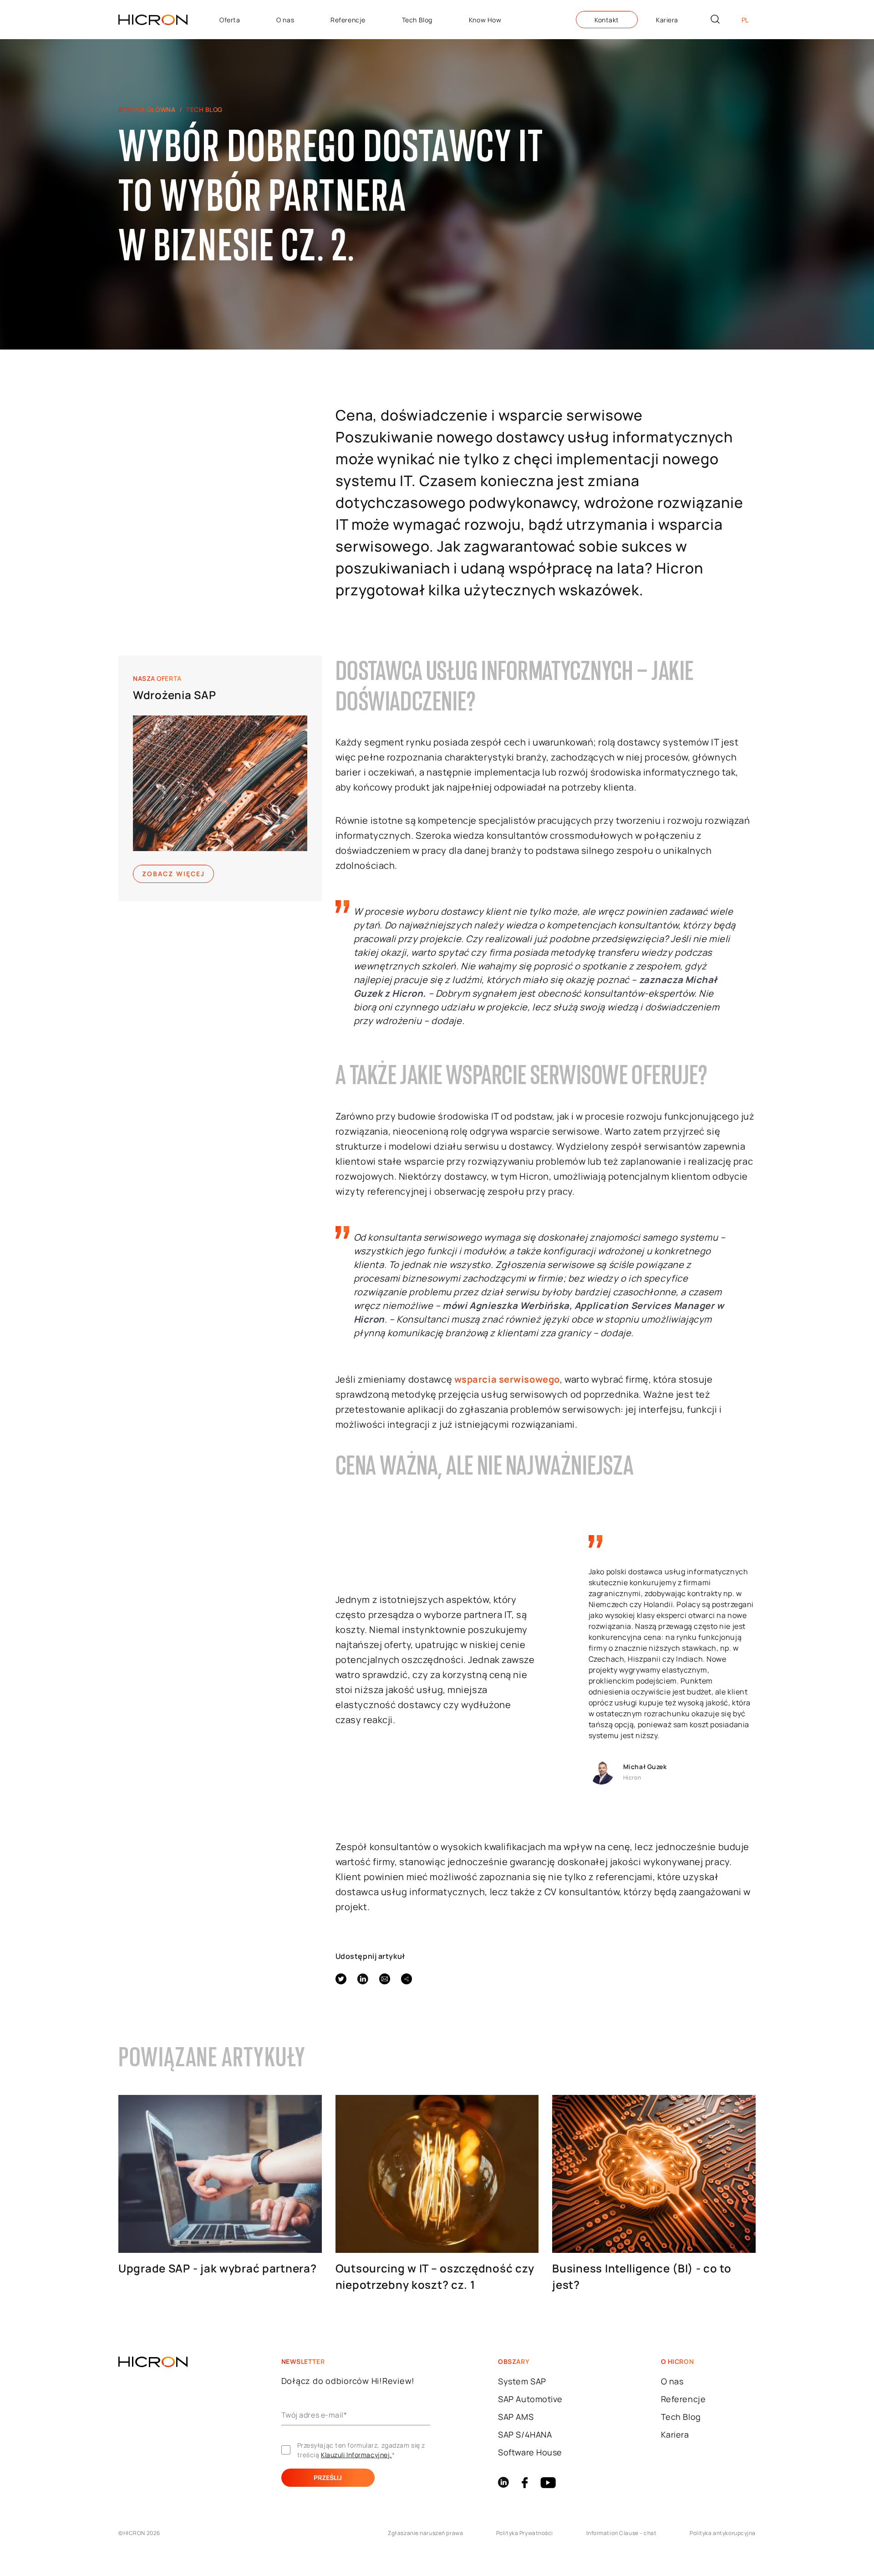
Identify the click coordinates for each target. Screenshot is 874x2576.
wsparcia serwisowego (507, 1379)
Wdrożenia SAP (174, 695)
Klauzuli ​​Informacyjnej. (356, 2455)
